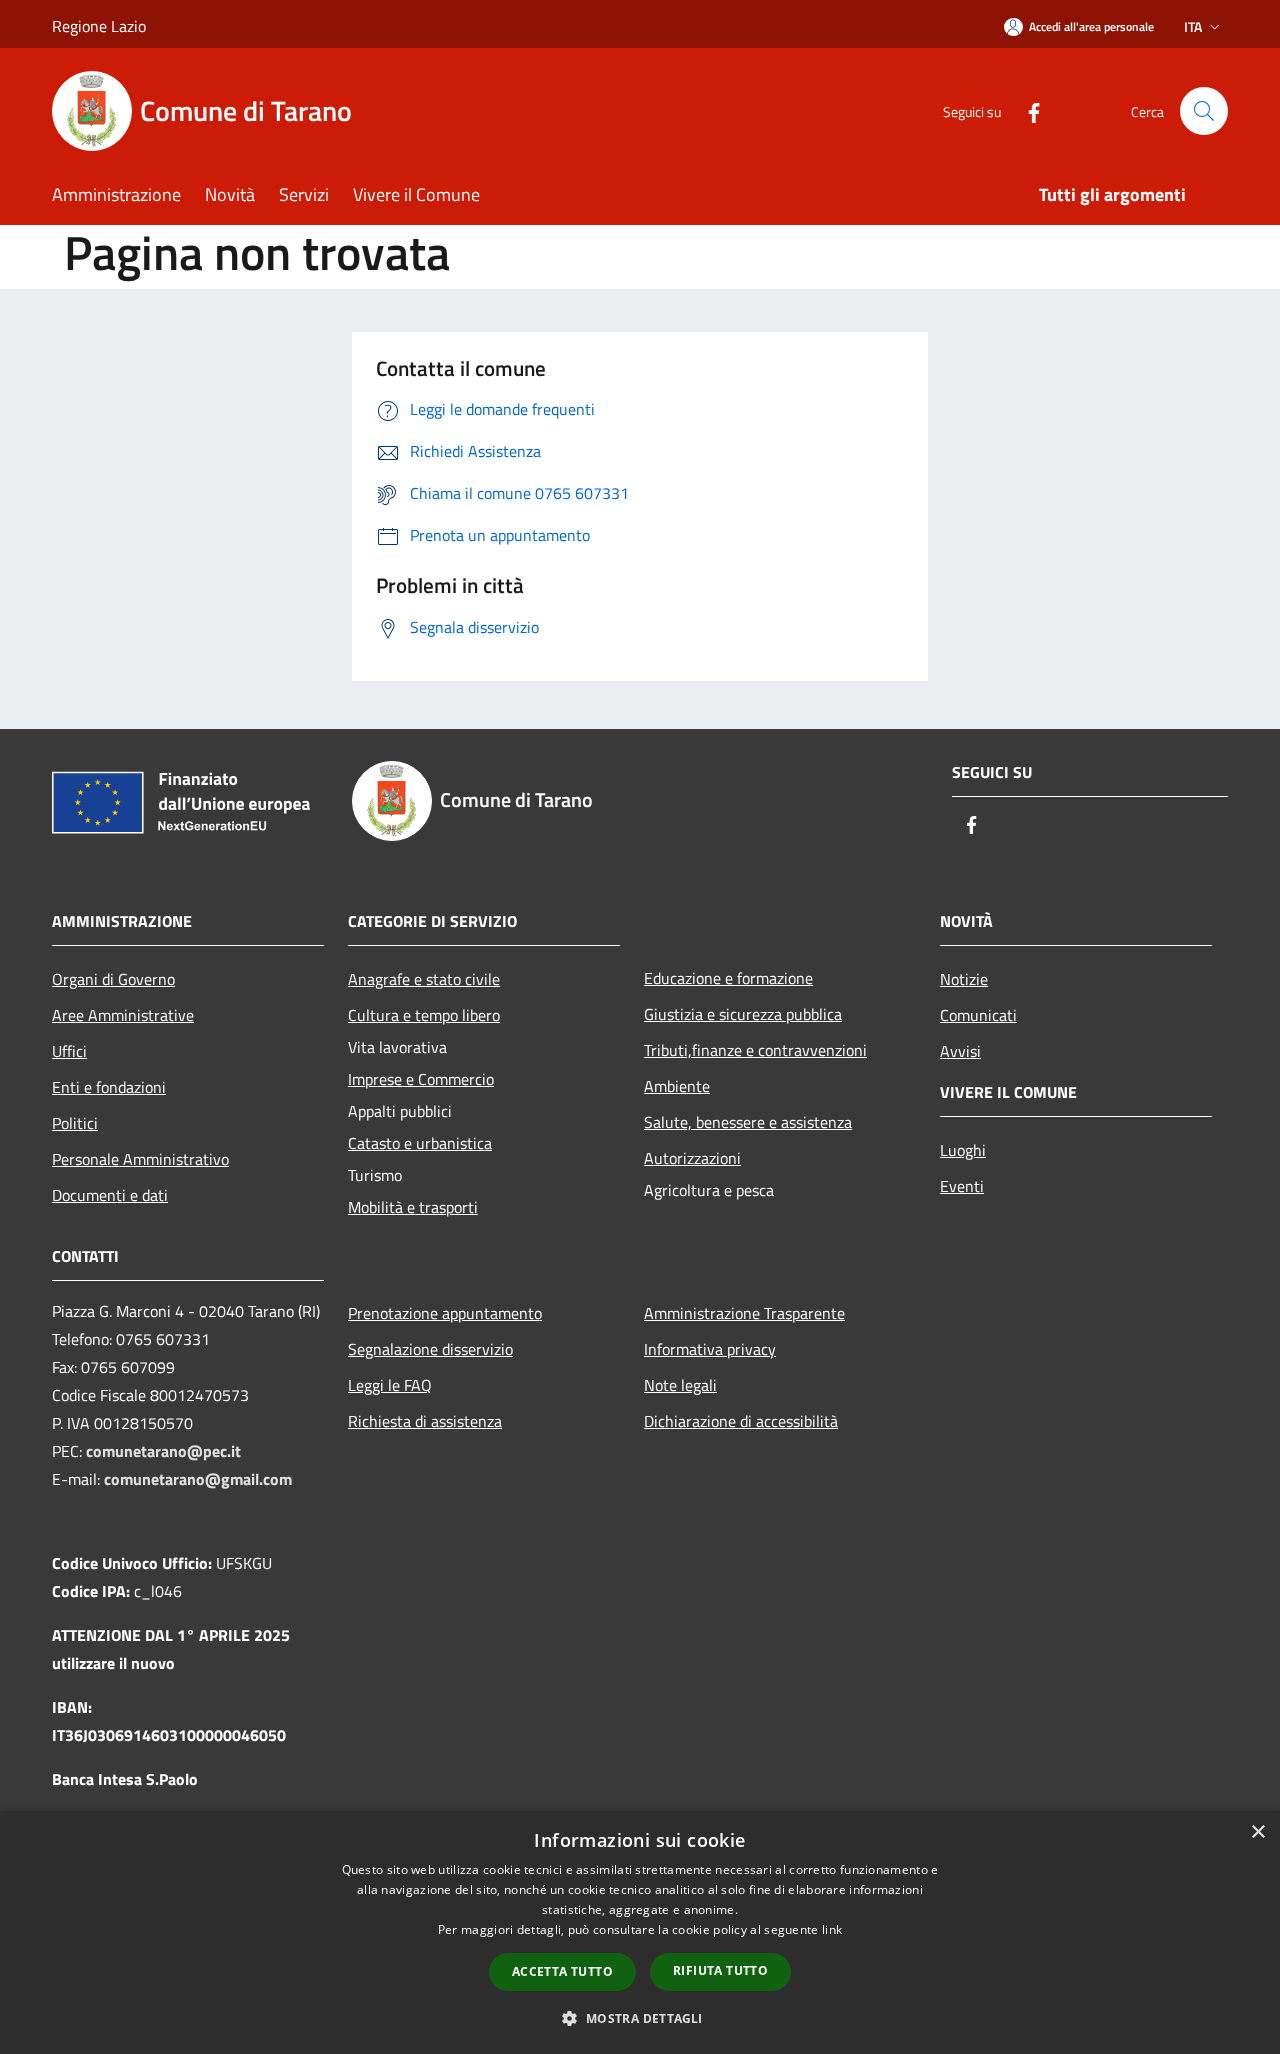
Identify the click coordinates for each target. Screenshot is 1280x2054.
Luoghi (963, 1150)
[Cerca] (1204, 111)
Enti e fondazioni (109, 1087)
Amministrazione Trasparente (744, 1313)
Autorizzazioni (692, 1158)
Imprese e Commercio (421, 1079)
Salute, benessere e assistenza (748, 1122)
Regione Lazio (99, 26)
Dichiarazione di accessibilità (741, 1421)
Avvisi (960, 1051)
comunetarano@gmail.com (198, 1479)
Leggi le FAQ (390, 1385)
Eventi (962, 1186)
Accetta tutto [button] (562, 1971)
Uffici (69, 1051)
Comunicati (978, 1015)
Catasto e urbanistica (420, 1143)
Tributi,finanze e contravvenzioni (755, 1050)
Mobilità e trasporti (413, 1207)
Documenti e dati (110, 1195)
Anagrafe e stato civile (424, 979)
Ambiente (677, 1086)
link (832, 1929)
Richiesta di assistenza (425, 1421)
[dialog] (640, 1932)
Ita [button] (1193, 26)
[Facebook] (1026, 110)
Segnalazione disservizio (430, 1349)
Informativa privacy (710, 1349)
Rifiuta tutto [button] (720, 1970)
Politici (75, 1123)
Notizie (964, 979)
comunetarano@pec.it (163, 1451)
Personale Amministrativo (140, 1159)
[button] (639, 2018)
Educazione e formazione (728, 978)
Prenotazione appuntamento (445, 1313)
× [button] (1257, 1832)
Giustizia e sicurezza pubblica (743, 1014)
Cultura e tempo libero (424, 1015)
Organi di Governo (113, 979)
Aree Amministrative (123, 1015)
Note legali (680, 1385)
